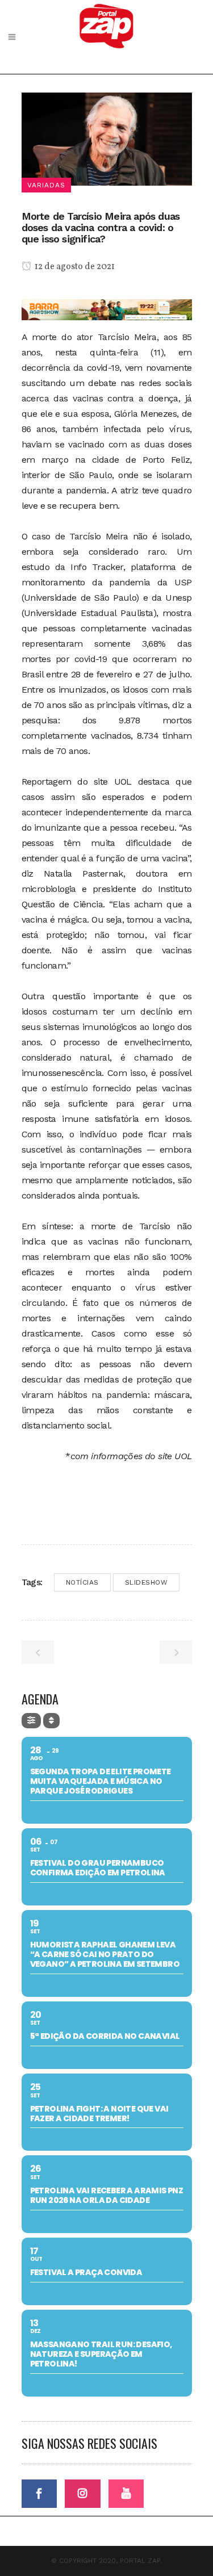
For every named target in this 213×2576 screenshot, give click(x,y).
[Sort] (51, 1721)
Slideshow (147, 1582)
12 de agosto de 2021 (74, 267)
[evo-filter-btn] (31, 1721)
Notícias (82, 1582)
